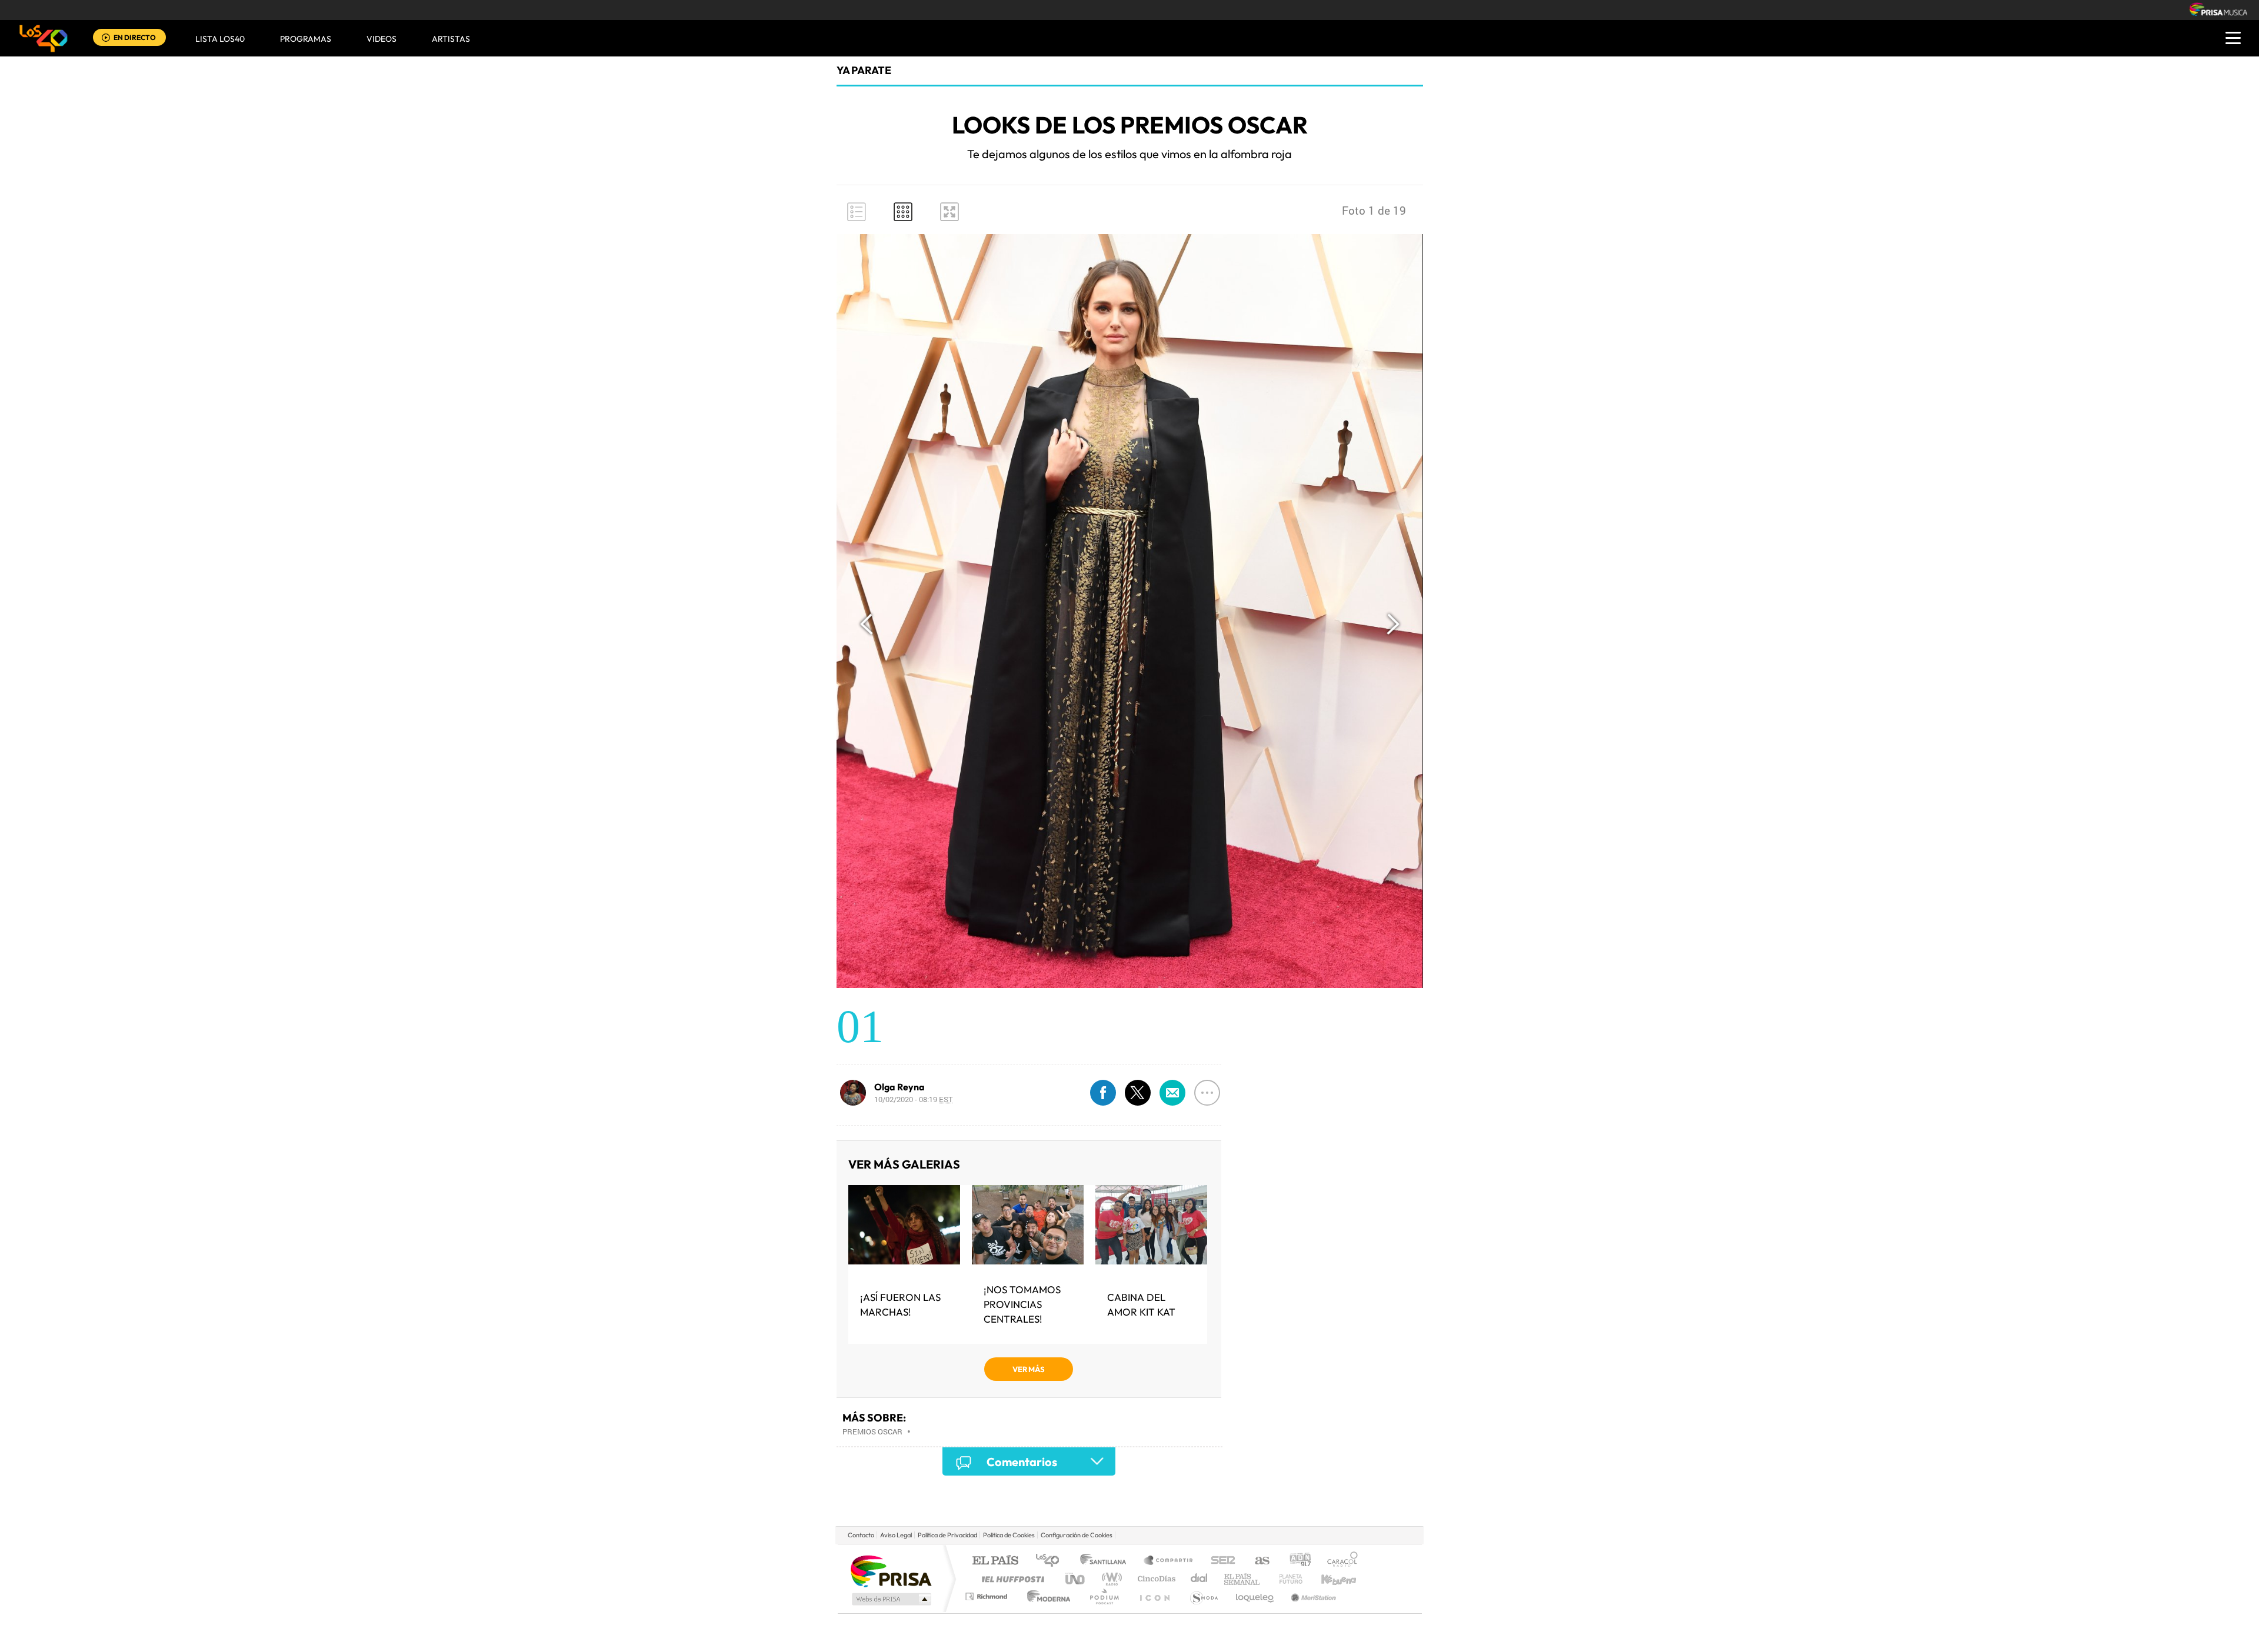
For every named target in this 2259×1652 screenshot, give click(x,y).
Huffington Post (1011, 1579)
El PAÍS (995, 1561)
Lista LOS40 (220, 39)
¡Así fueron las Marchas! (900, 1304)
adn (1296, 1561)
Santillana (1107, 1561)
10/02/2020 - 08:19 (914, 1099)
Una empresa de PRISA (891, 1571)
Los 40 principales (1052, 1561)
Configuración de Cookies (1077, 1535)
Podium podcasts (1104, 1596)
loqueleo (1255, 1596)
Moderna (1046, 1596)
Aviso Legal (896, 1535)
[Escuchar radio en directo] (106, 39)
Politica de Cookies (1009, 1535)
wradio (1110, 1579)
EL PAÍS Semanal (1243, 1579)
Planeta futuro (1286, 1579)
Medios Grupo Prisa (890, 1599)
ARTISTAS (451, 39)
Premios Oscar (872, 1431)
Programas (306, 39)
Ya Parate (864, 70)
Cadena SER (1220, 1561)
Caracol (1339, 1561)
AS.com (1257, 1561)
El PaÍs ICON (1154, 1596)
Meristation (1312, 1596)
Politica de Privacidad (947, 1535)
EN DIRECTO (135, 37)
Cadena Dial (1200, 1579)
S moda (1203, 1596)
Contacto (861, 1535)
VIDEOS (382, 39)
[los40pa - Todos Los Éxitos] (44, 38)
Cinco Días (1155, 1579)
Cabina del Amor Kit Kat (1141, 1304)
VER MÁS (1029, 1369)
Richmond (988, 1596)
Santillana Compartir (1169, 1561)
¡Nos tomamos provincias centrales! (1022, 1304)
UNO (1076, 1579)
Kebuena (1328, 1579)
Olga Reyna (899, 1087)
